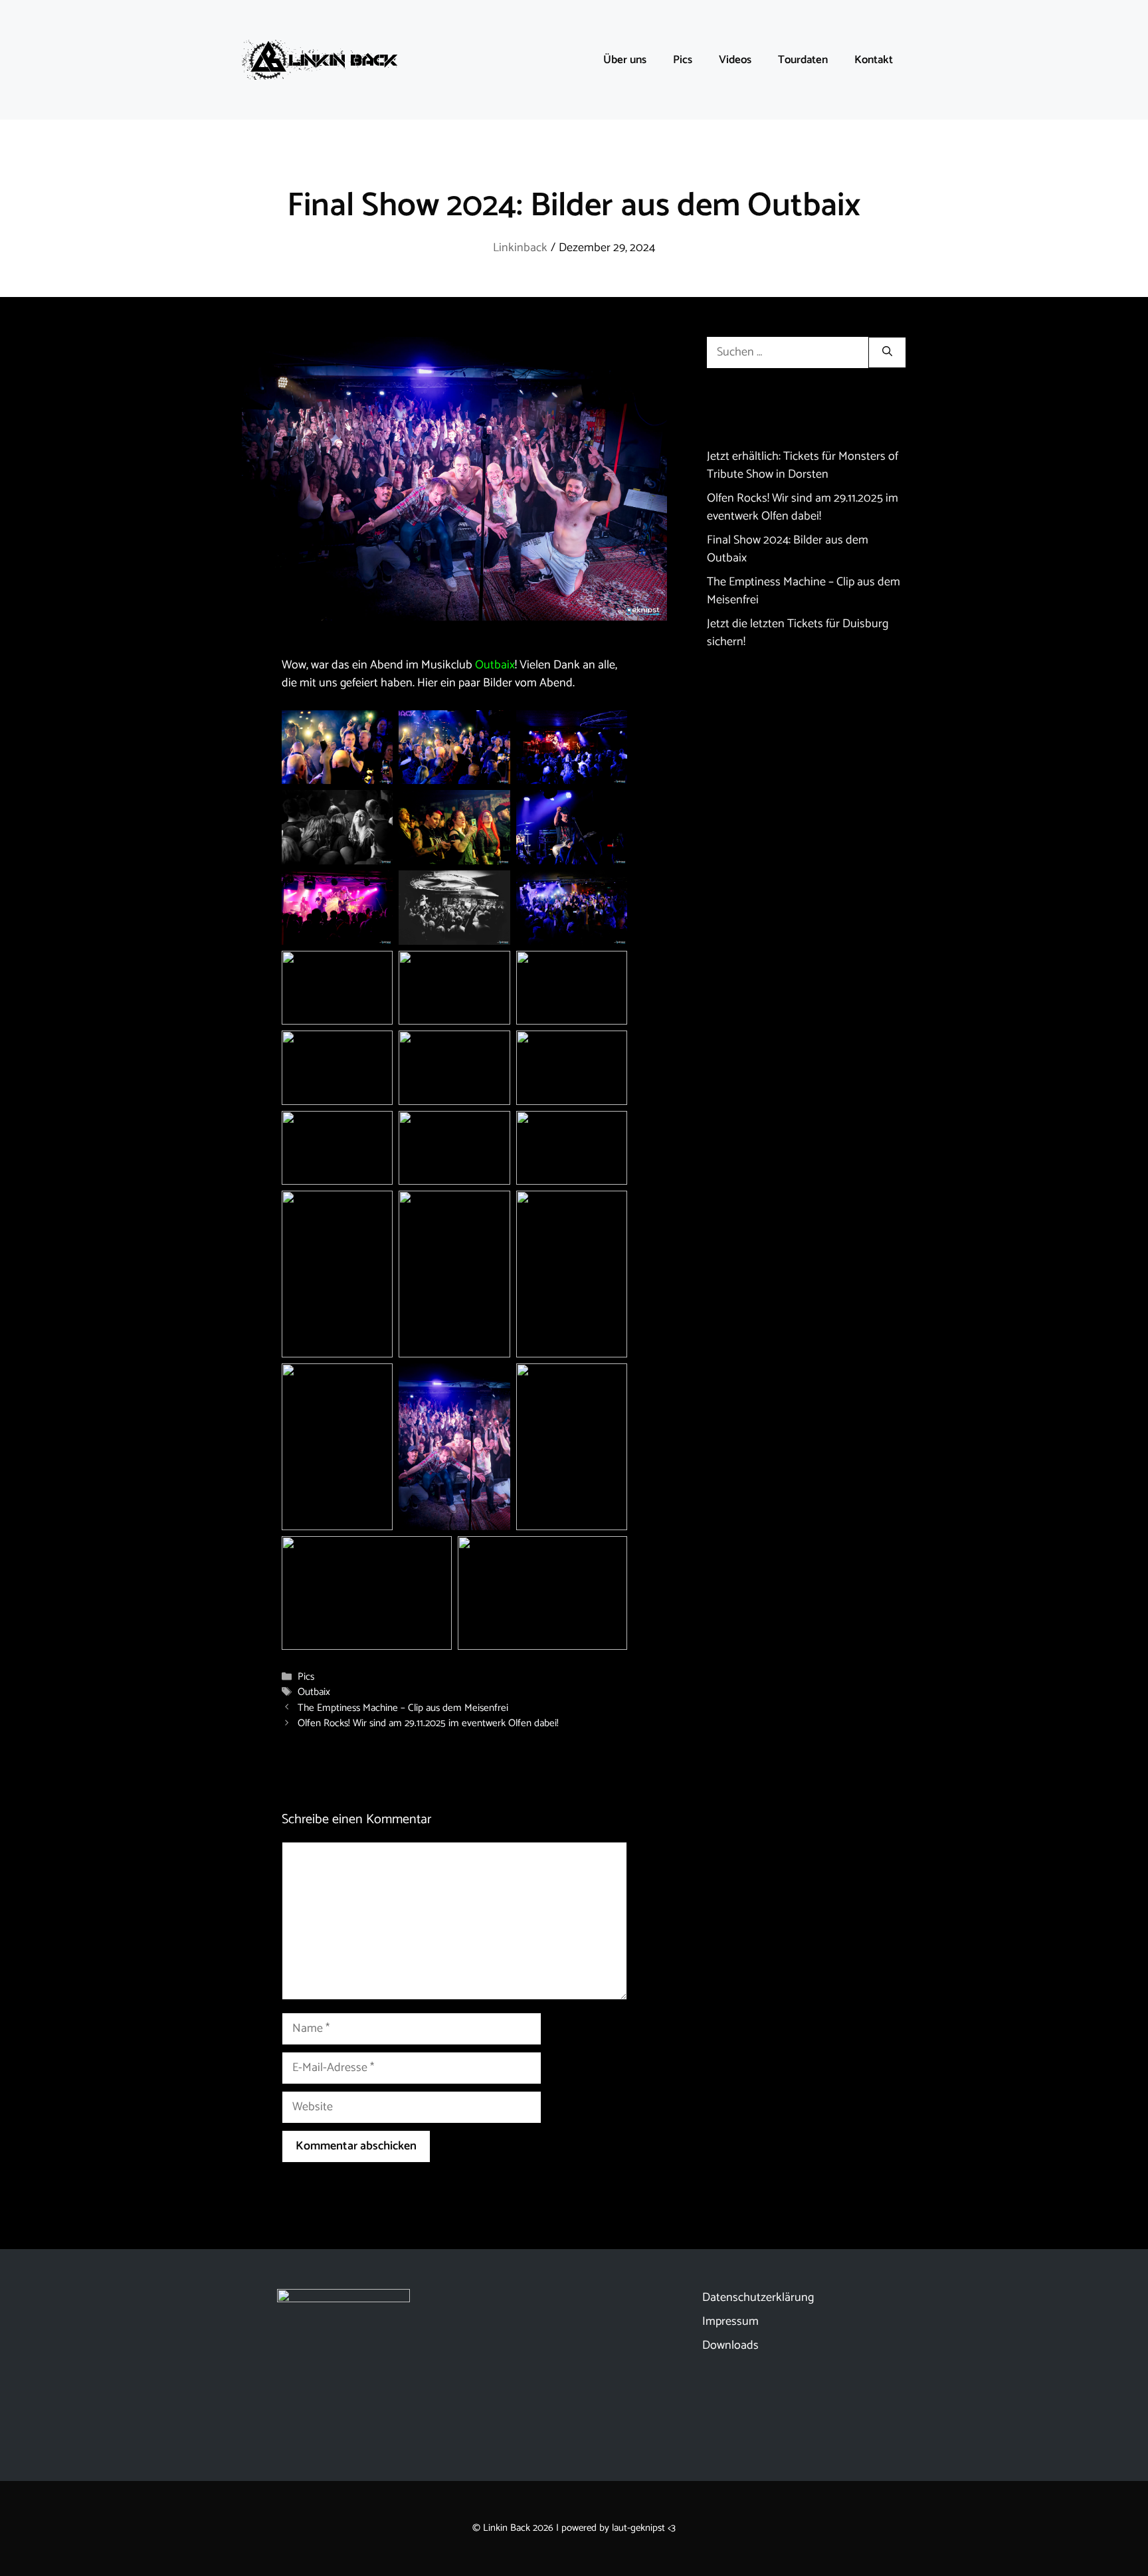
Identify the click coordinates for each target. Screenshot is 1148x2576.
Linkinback (520, 248)
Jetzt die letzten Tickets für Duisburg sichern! (798, 633)
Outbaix (495, 665)
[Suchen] (887, 352)
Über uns (625, 60)
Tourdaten (803, 60)
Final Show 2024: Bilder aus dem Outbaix (788, 549)
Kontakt (874, 60)
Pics (683, 60)
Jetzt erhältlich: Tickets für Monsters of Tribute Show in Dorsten (803, 465)
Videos (735, 60)
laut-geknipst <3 (644, 2528)
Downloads (730, 2345)
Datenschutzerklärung (758, 2298)
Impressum (730, 2322)
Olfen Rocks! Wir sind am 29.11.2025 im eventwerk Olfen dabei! (428, 1723)
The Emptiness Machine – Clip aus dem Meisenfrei (403, 1708)
